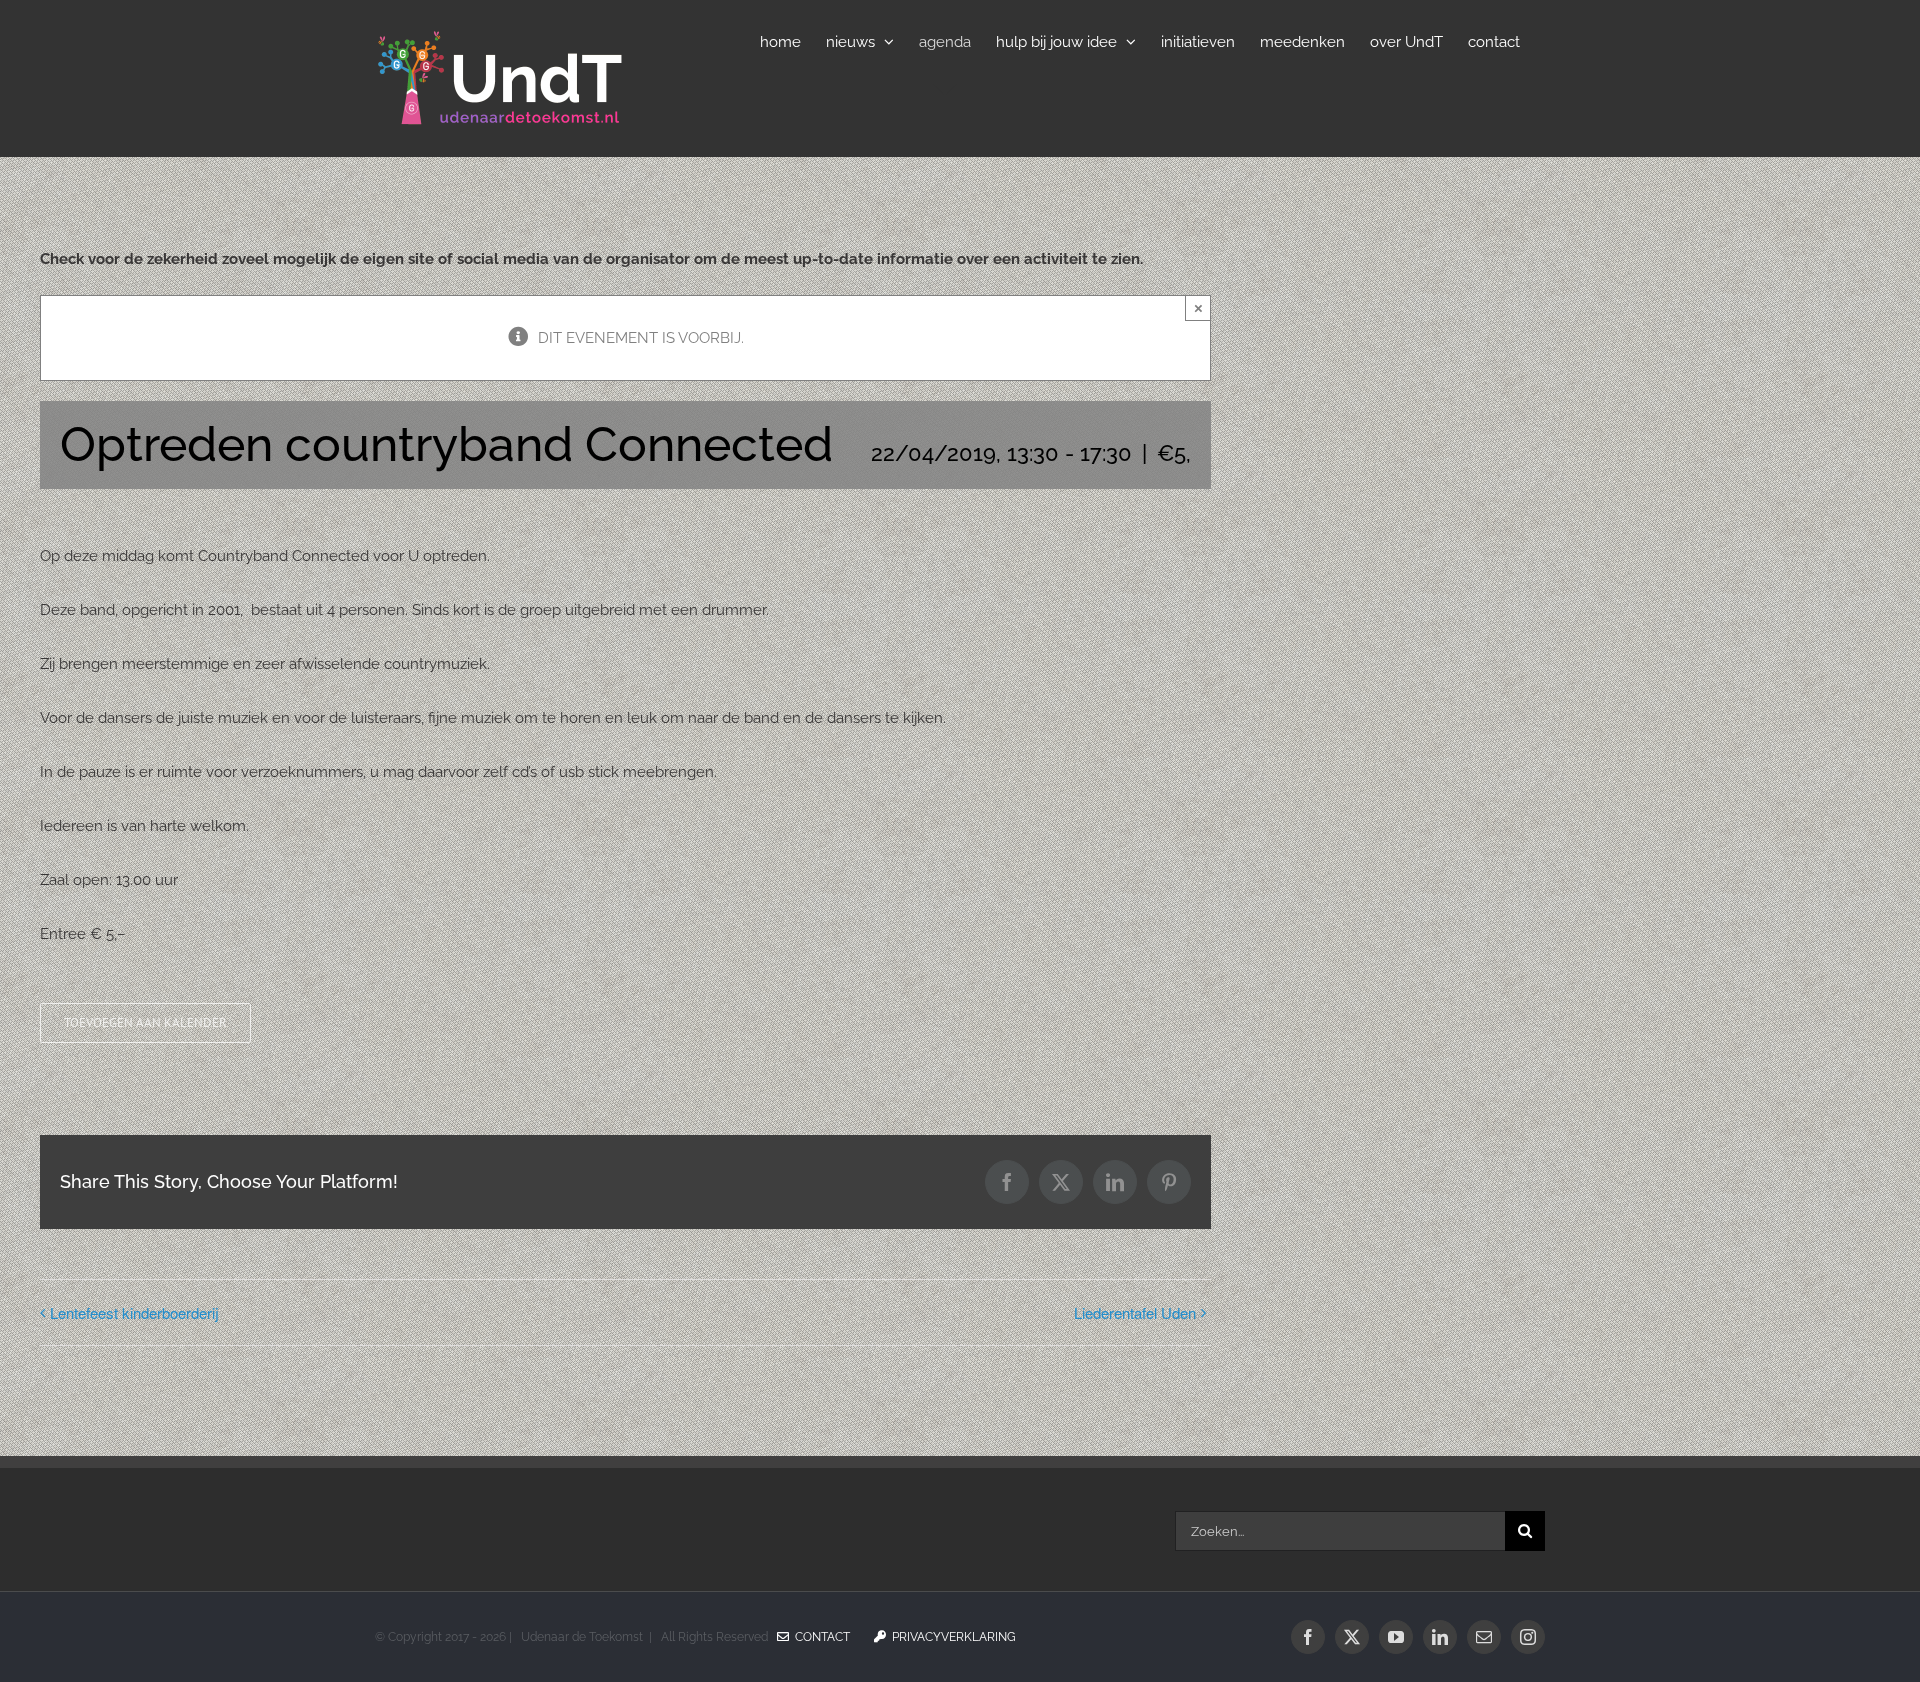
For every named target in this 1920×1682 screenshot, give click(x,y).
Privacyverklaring (951, 1637)
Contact (819, 1637)
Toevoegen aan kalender (145, 1023)
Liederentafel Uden (1135, 1312)
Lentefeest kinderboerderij (134, 1312)
